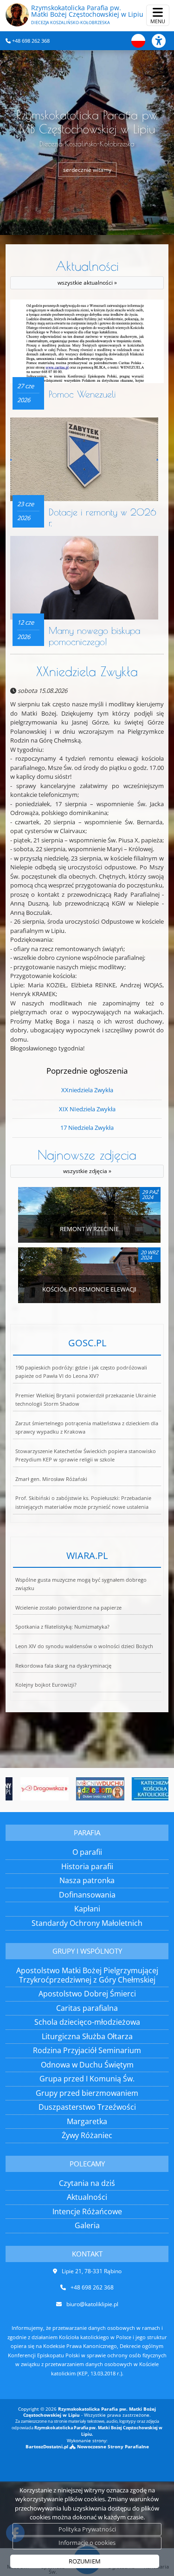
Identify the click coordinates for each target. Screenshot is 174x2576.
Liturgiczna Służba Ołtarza (87, 2036)
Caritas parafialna (87, 2008)
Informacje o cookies (87, 2543)
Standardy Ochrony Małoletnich (87, 1923)
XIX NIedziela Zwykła (87, 1109)
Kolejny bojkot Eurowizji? (46, 1685)
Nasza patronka (87, 1880)
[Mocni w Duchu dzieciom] (88, 1789)
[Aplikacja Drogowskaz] (32, 1789)
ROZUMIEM (85, 2561)
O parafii (87, 1852)
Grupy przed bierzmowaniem (87, 2093)
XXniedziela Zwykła (87, 671)
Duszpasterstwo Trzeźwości (87, 2107)
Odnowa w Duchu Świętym (87, 2065)
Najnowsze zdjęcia (87, 1161)
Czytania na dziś (87, 2183)
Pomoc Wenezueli (82, 394)
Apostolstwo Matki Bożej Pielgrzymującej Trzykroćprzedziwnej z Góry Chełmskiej (87, 1975)
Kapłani (87, 1909)
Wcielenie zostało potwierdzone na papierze (68, 1608)
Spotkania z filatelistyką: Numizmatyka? (62, 1627)
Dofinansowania (87, 1895)
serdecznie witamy (87, 169)
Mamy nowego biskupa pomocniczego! (94, 636)
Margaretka (87, 2121)
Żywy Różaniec (87, 2135)
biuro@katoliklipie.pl (92, 2304)
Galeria (87, 2225)
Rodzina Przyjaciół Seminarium (87, 2050)
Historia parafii (87, 1866)
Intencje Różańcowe (87, 2211)
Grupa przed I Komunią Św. (87, 2079)
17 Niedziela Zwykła (87, 1128)
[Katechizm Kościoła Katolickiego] (144, 1789)
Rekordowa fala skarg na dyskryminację (63, 1666)
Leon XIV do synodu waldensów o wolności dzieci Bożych (84, 1646)
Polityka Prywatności (87, 2529)
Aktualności (87, 272)
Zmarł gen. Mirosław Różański (51, 1479)
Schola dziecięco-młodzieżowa (87, 2022)
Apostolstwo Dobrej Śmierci (87, 1994)
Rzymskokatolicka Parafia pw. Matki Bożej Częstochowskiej (87, 14)
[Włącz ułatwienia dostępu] (163, 41)
